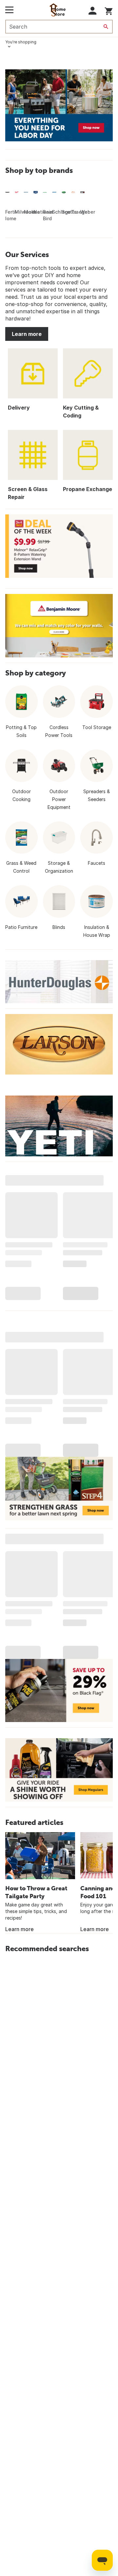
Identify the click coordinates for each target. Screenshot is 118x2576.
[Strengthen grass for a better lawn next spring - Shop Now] (59, 1489)
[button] (93, 11)
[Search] (106, 27)
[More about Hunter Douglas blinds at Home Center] (59, 982)
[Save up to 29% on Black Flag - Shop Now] (59, 1690)
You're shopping (21, 42)
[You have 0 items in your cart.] (109, 10)
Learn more (27, 334)
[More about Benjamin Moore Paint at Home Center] (59, 626)
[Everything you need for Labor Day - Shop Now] (59, 105)
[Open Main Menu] (9, 10)
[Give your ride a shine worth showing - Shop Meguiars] (59, 1770)
